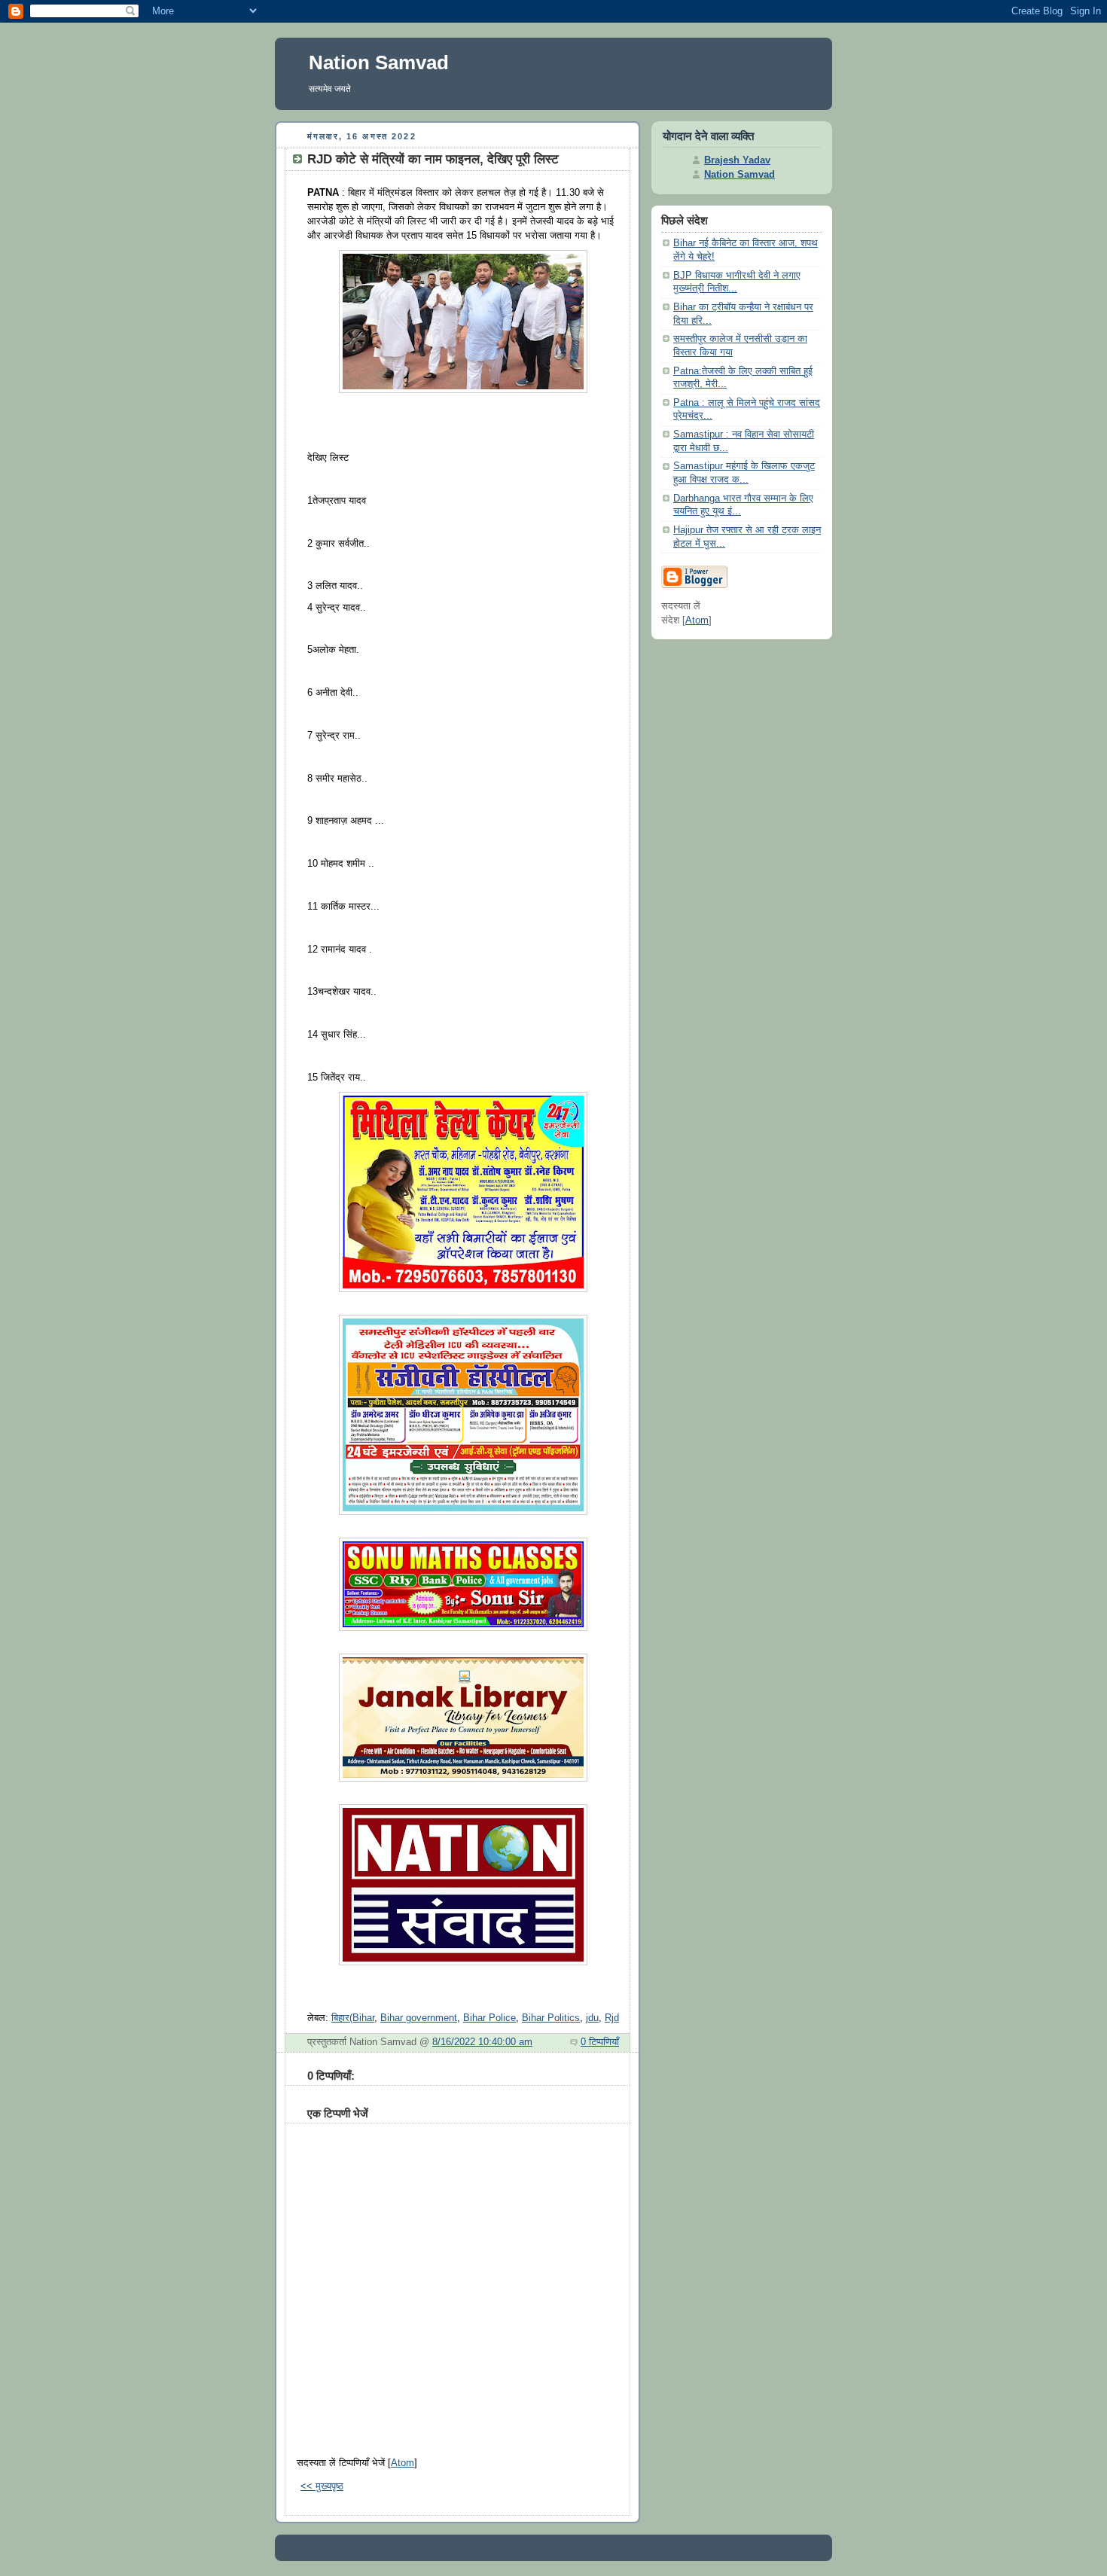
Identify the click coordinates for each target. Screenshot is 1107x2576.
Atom (403, 2463)
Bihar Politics (551, 2018)
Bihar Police (489, 2018)
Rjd (612, 2018)
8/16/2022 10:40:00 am (482, 2042)
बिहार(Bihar (353, 2018)
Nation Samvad (379, 62)
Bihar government (419, 2018)
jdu (592, 2018)
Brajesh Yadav (737, 160)
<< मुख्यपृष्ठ (322, 2486)
